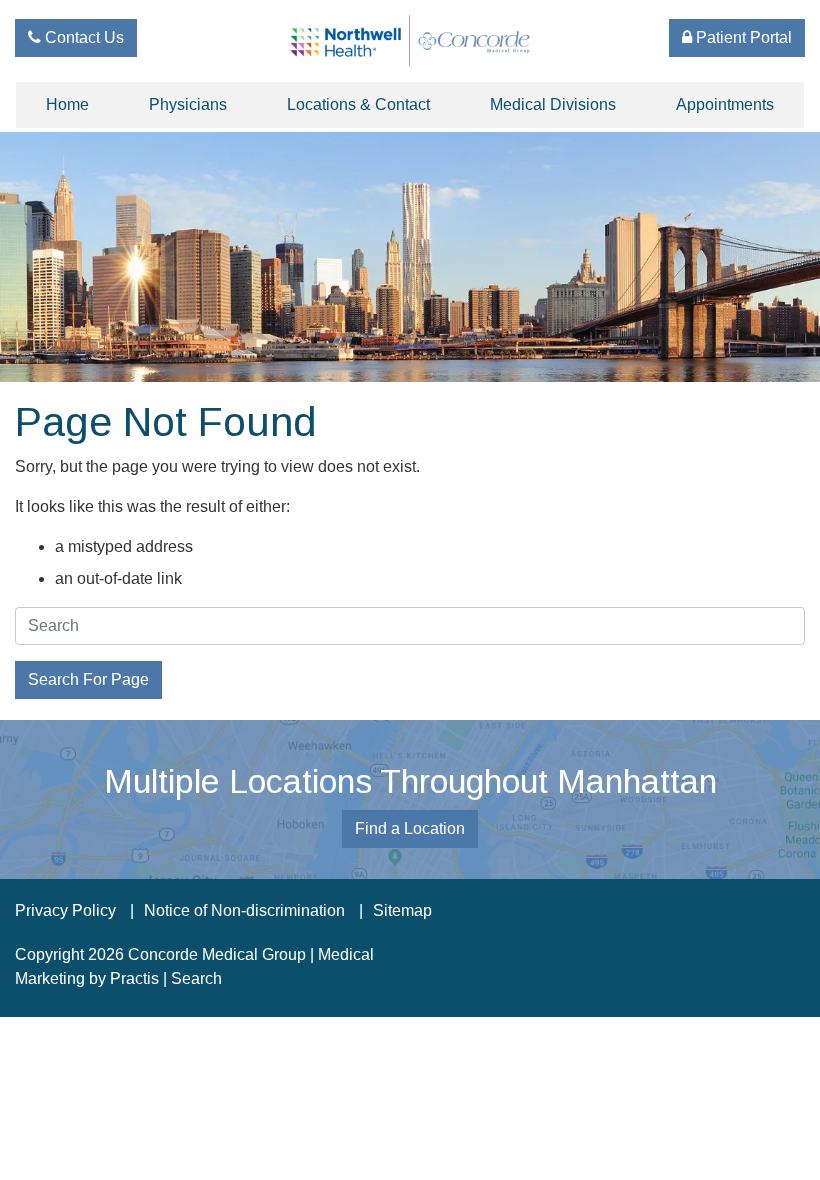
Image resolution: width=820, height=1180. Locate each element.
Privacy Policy (65, 911)
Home (67, 104)
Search (196, 978)
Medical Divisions (553, 104)
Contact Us (82, 37)
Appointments (725, 104)
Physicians (188, 104)
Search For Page (88, 679)
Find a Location (410, 828)
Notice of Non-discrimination (244, 911)
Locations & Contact (358, 104)
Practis (134, 978)
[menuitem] (67, 105)
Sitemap (402, 911)
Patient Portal (742, 37)
